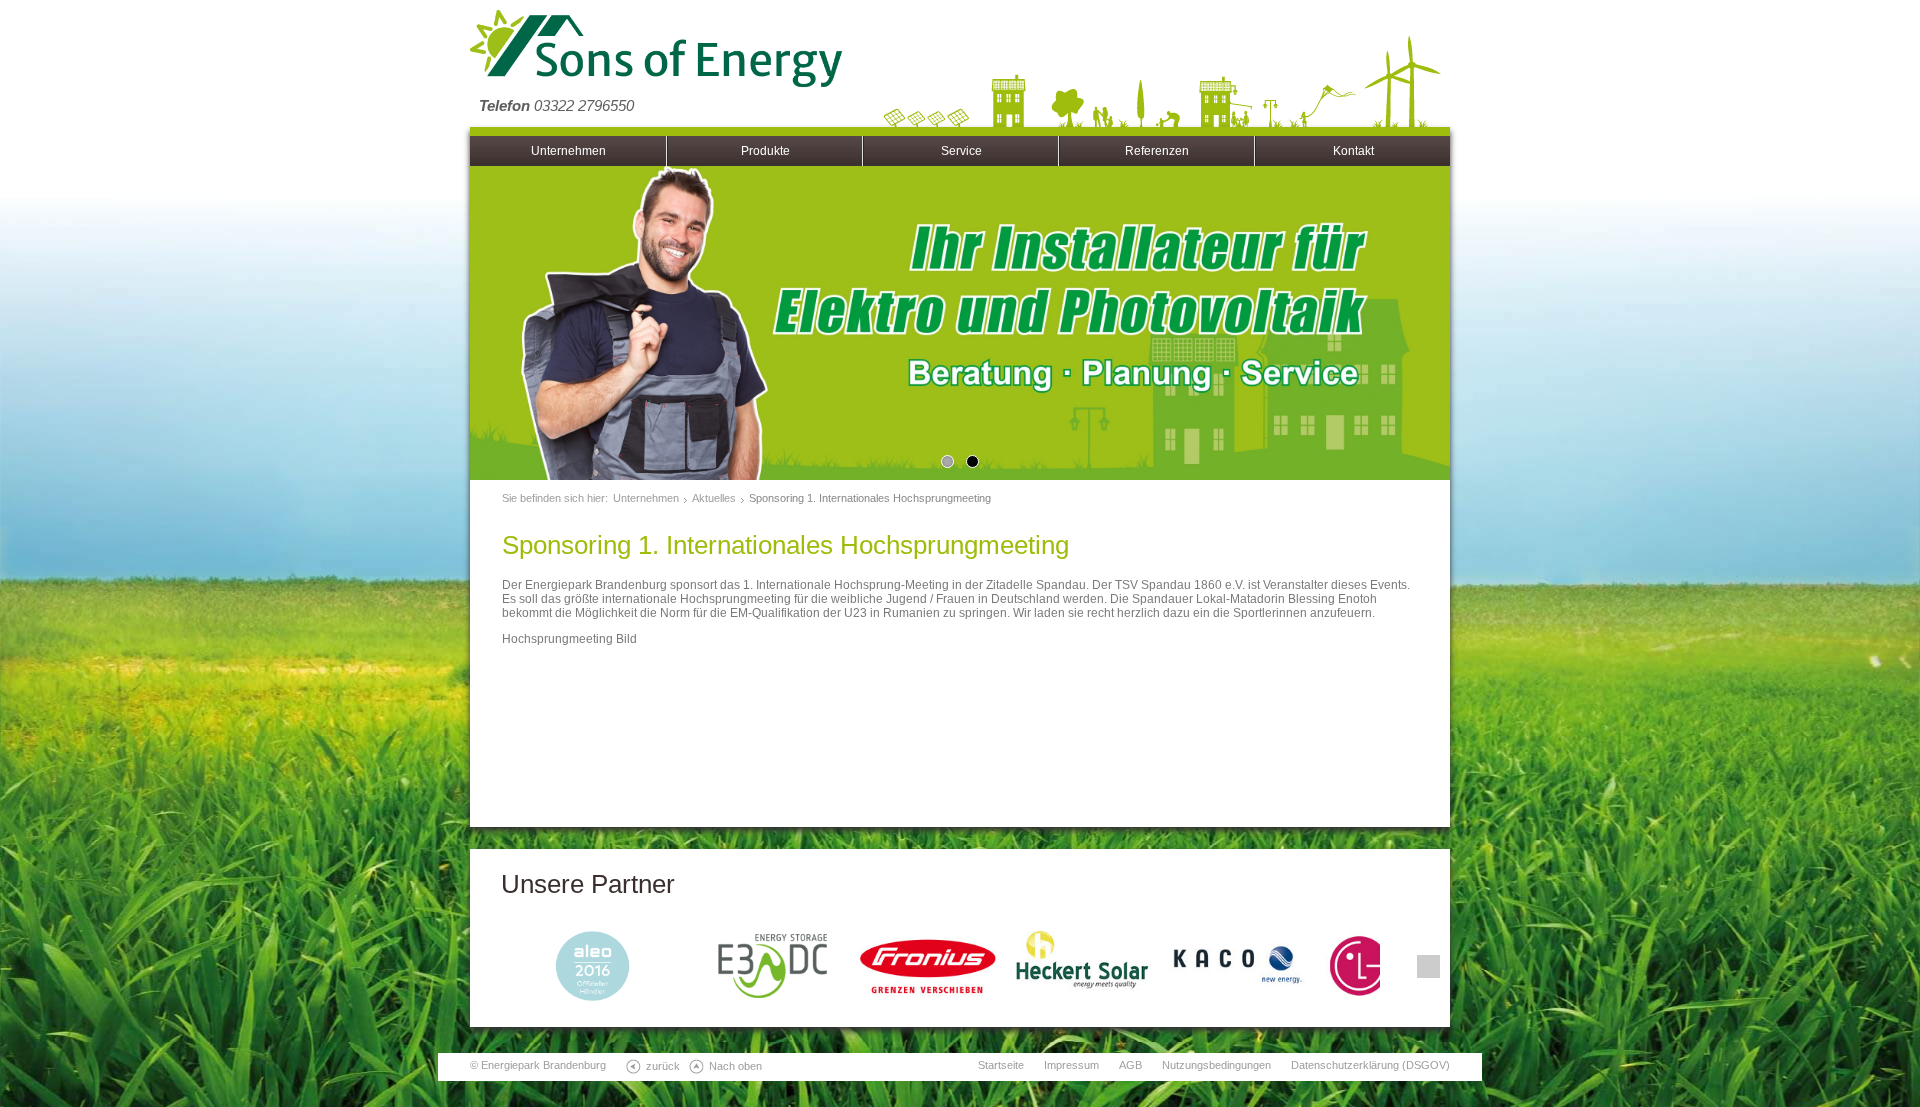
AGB (1130, 1065)
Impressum (1071, 1065)
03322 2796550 (556, 105)
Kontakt (1353, 151)
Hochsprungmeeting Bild (569, 639)
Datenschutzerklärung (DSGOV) (1370, 1065)
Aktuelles (714, 498)
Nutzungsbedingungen (1216, 1065)
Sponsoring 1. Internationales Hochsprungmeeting (870, 498)
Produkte (765, 151)
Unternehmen (568, 151)
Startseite (1001, 1065)
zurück (663, 1066)
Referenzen (1157, 151)
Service (961, 151)
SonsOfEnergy (656, 50)
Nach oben (735, 1066)
